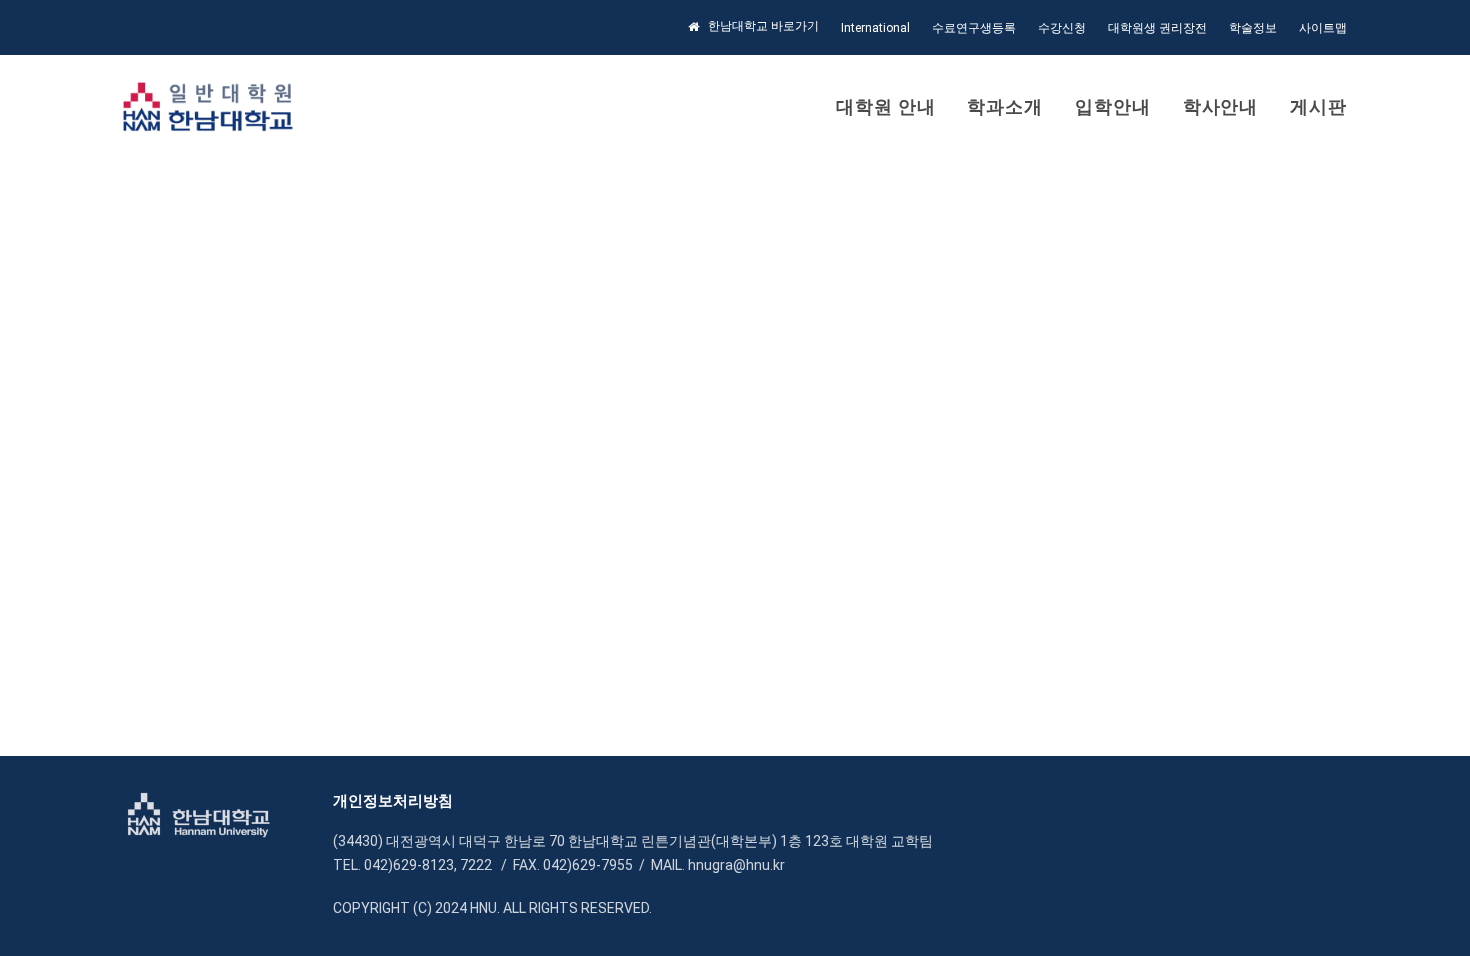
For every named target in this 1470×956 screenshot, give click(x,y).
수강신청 (1062, 28)
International (875, 28)
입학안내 (1113, 106)
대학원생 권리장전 (1157, 28)
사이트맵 (1323, 28)
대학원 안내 (885, 106)
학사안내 (1221, 106)
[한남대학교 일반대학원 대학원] (208, 107)
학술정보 (1253, 28)
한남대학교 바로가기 (763, 26)
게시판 (1318, 106)
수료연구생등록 (974, 28)
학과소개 (1005, 106)
